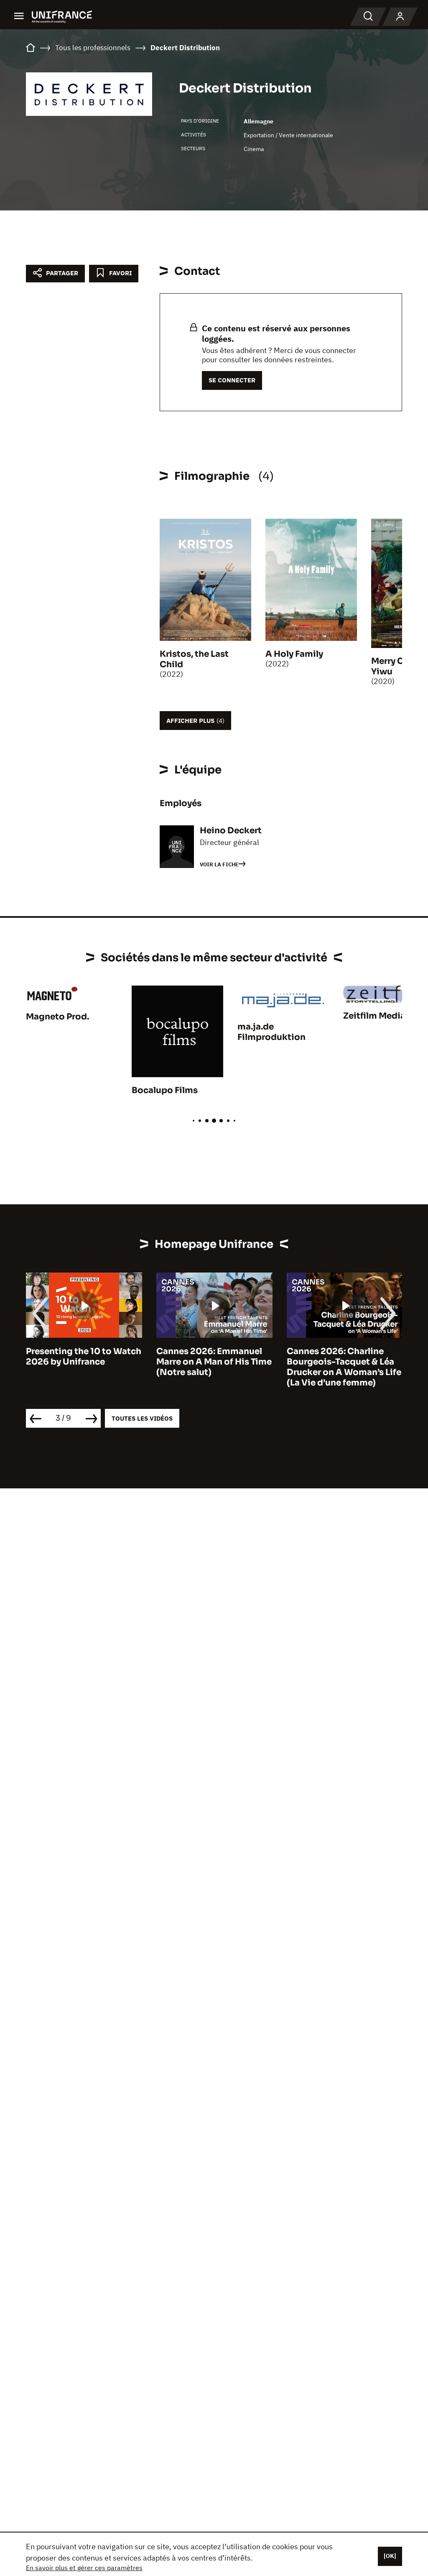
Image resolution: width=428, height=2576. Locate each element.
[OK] (390, 2556)
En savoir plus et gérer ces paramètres (84, 2568)
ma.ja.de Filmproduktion (271, 1032)
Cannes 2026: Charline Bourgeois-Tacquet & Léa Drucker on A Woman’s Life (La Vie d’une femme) (214, 1367)
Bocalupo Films (165, 1090)
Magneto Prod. (57, 1017)
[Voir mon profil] (400, 17)
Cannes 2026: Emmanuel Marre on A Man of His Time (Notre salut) (84, 1362)
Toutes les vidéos (142, 1418)
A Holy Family (294, 654)
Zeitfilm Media (374, 1016)
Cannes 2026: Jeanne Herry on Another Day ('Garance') (333, 1362)
